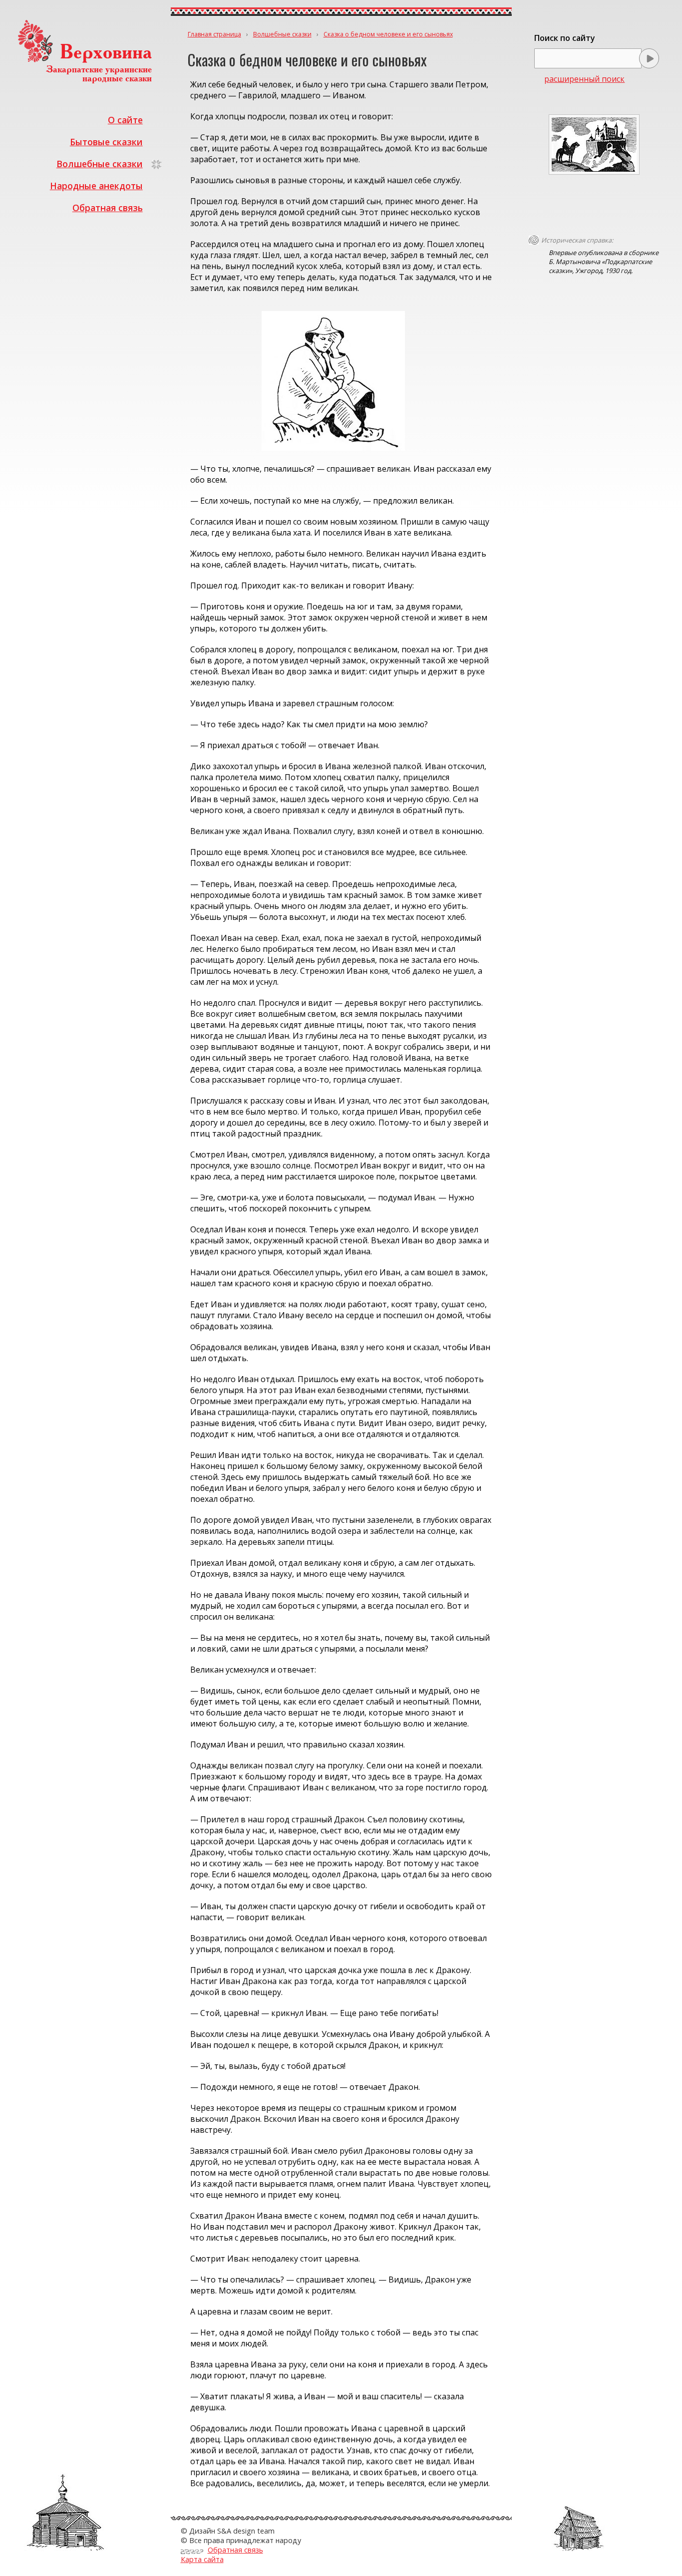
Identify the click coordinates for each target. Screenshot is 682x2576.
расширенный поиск (584, 79)
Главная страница (214, 34)
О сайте (125, 120)
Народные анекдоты (96, 186)
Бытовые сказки (106, 142)
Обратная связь (108, 208)
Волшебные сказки (100, 164)
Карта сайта (202, 2559)
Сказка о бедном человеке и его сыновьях (388, 34)
